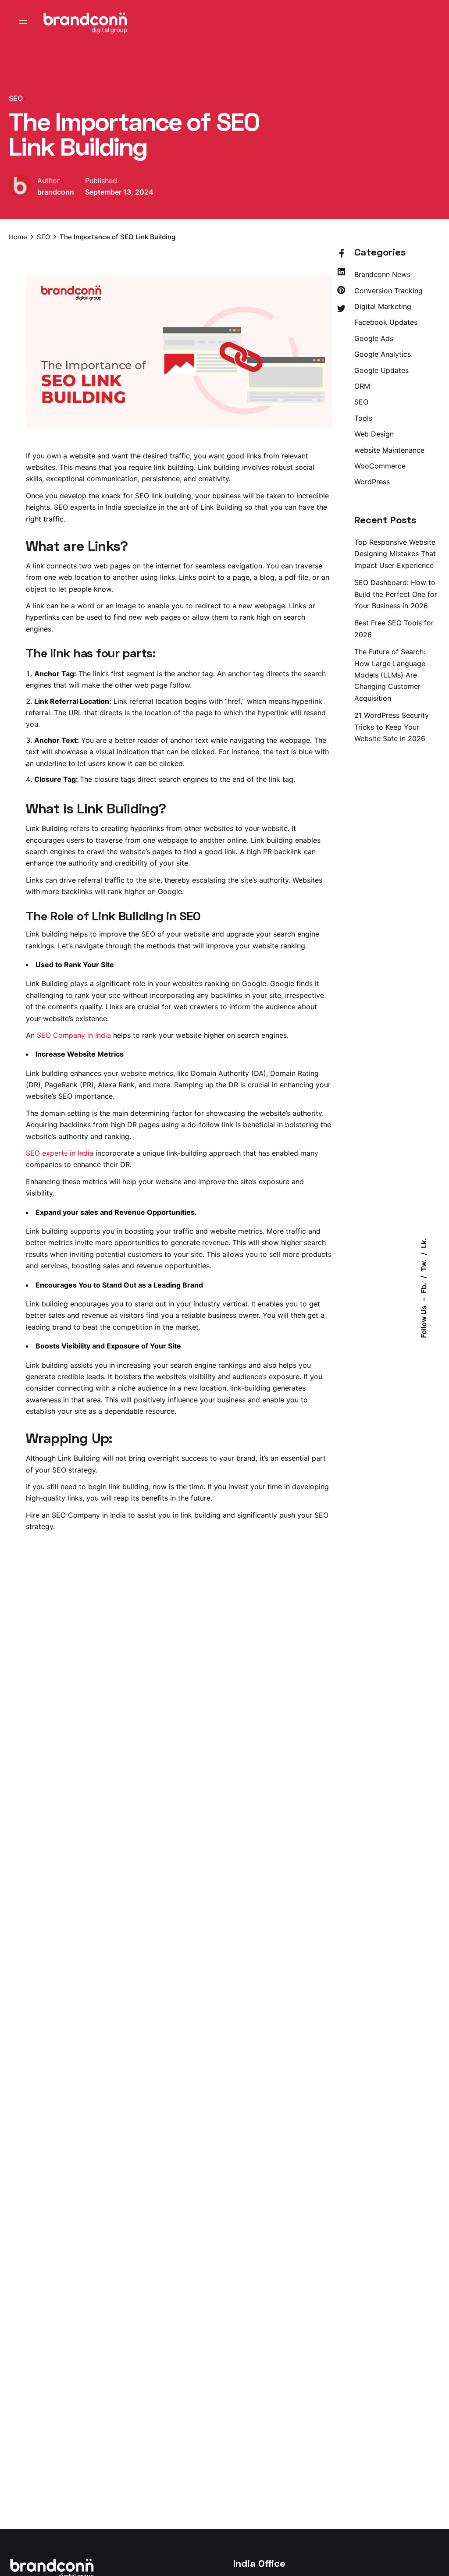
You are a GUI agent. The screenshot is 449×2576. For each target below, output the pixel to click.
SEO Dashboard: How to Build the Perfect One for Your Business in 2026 (396, 594)
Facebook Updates (386, 322)
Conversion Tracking (388, 291)
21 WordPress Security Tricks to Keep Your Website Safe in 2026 (392, 727)
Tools (363, 418)
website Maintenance (389, 450)
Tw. (424, 1265)
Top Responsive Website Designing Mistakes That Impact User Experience (395, 554)
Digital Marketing (383, 306)
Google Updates (381, 370)
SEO (16, 98)
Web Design (374, 434)
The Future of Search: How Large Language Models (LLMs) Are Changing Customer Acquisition (390, 675)
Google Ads (374, 338)
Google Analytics (383, 354)
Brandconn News (382, 274)
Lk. (424, 1243)
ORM (362, 386)
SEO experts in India (60, 1153)
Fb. (424, 1288)
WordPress (372, 482)
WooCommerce (380, 466)
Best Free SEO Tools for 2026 (394, 628)
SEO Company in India (74, 1035)
